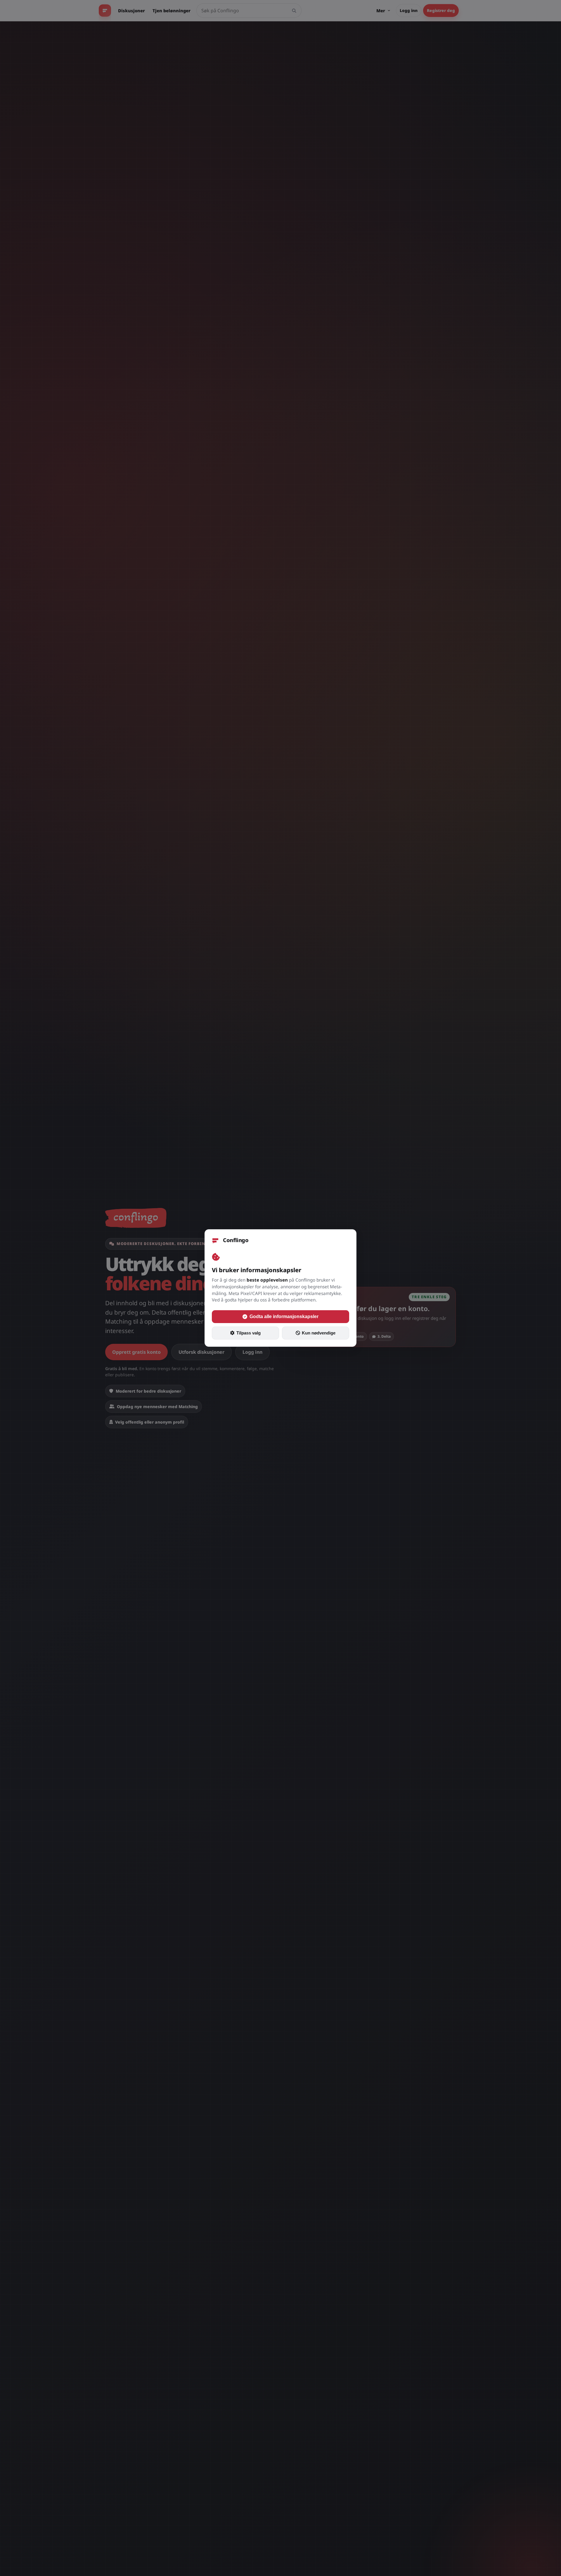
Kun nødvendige (319, 1333)
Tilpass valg (249, 1333)
